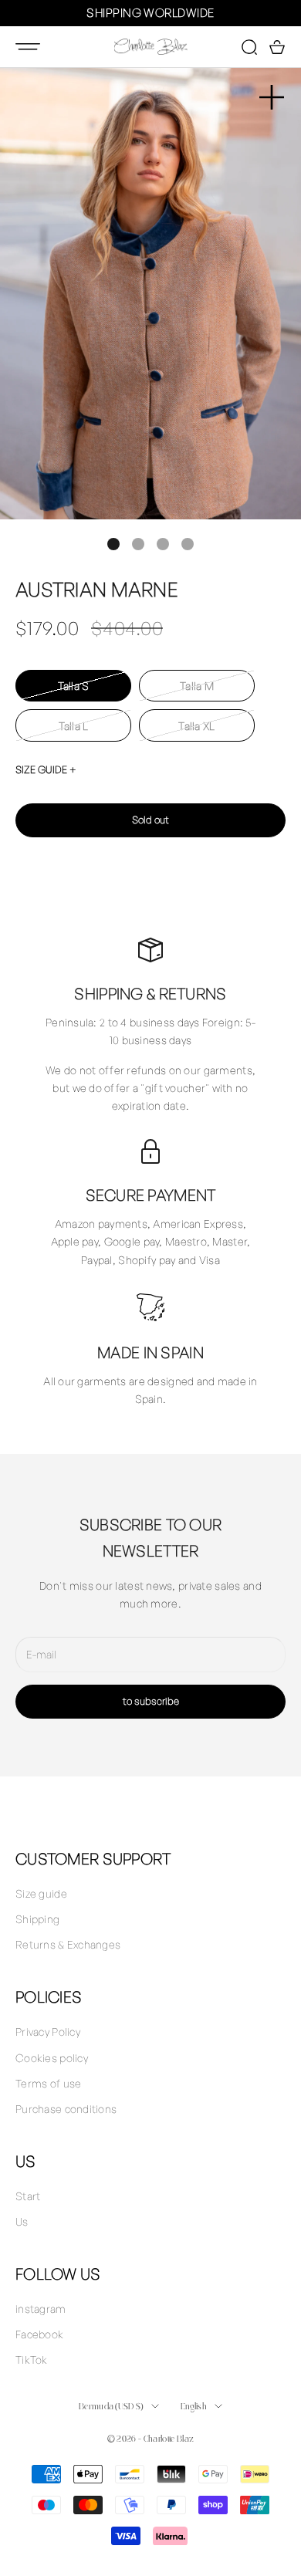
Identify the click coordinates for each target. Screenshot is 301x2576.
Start (28, 2196)
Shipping (37, 1919)
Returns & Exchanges (68, 1944)
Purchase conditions (66, 2109)
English (194, 2406)
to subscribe (151, 1701)
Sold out (150, 820)
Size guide (41, 1893)
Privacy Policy (48, 2032)
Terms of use (48, 2083)
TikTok (32, 2360)
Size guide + (46, 769)
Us (22, 2221)
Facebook (39, 2334)
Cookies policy (52, 2058)
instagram (41, 2309)
